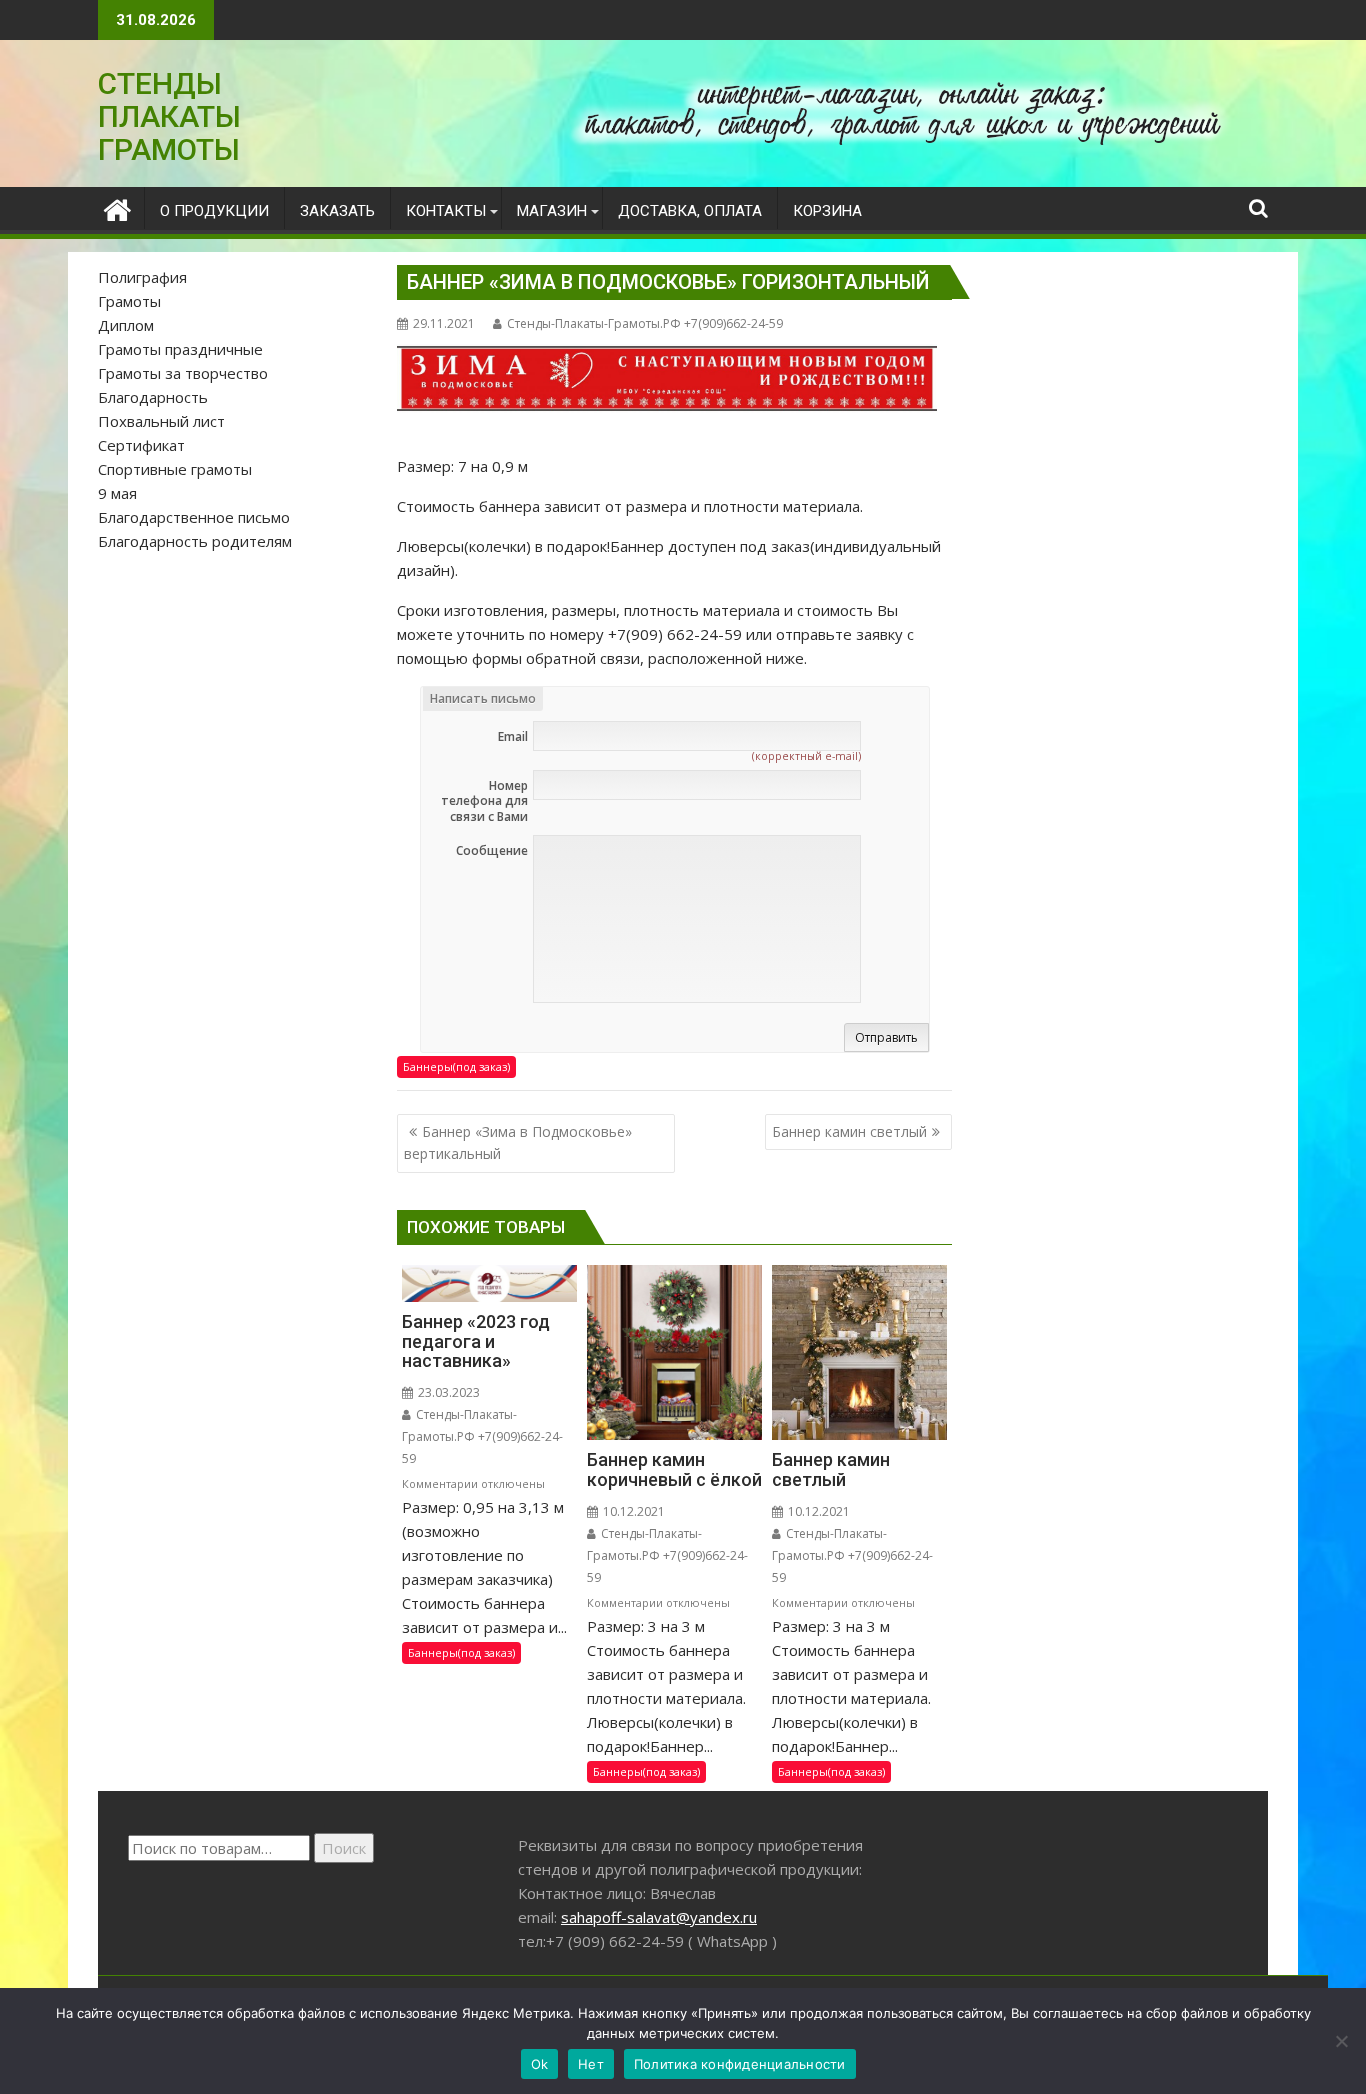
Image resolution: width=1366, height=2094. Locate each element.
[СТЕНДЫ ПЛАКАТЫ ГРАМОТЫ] (117, 207)
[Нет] (1341, 2041)
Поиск (344, 1848)
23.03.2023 (447, 1392)
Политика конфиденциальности (740, 2064)
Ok (540, 2064)
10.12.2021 (632, 1511)
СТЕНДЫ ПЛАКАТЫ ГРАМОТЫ (169, 116)
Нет (591, 2064)
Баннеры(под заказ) (456, 1066)
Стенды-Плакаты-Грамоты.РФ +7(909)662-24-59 (645, 323)
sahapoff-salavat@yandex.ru (659, 1917)
